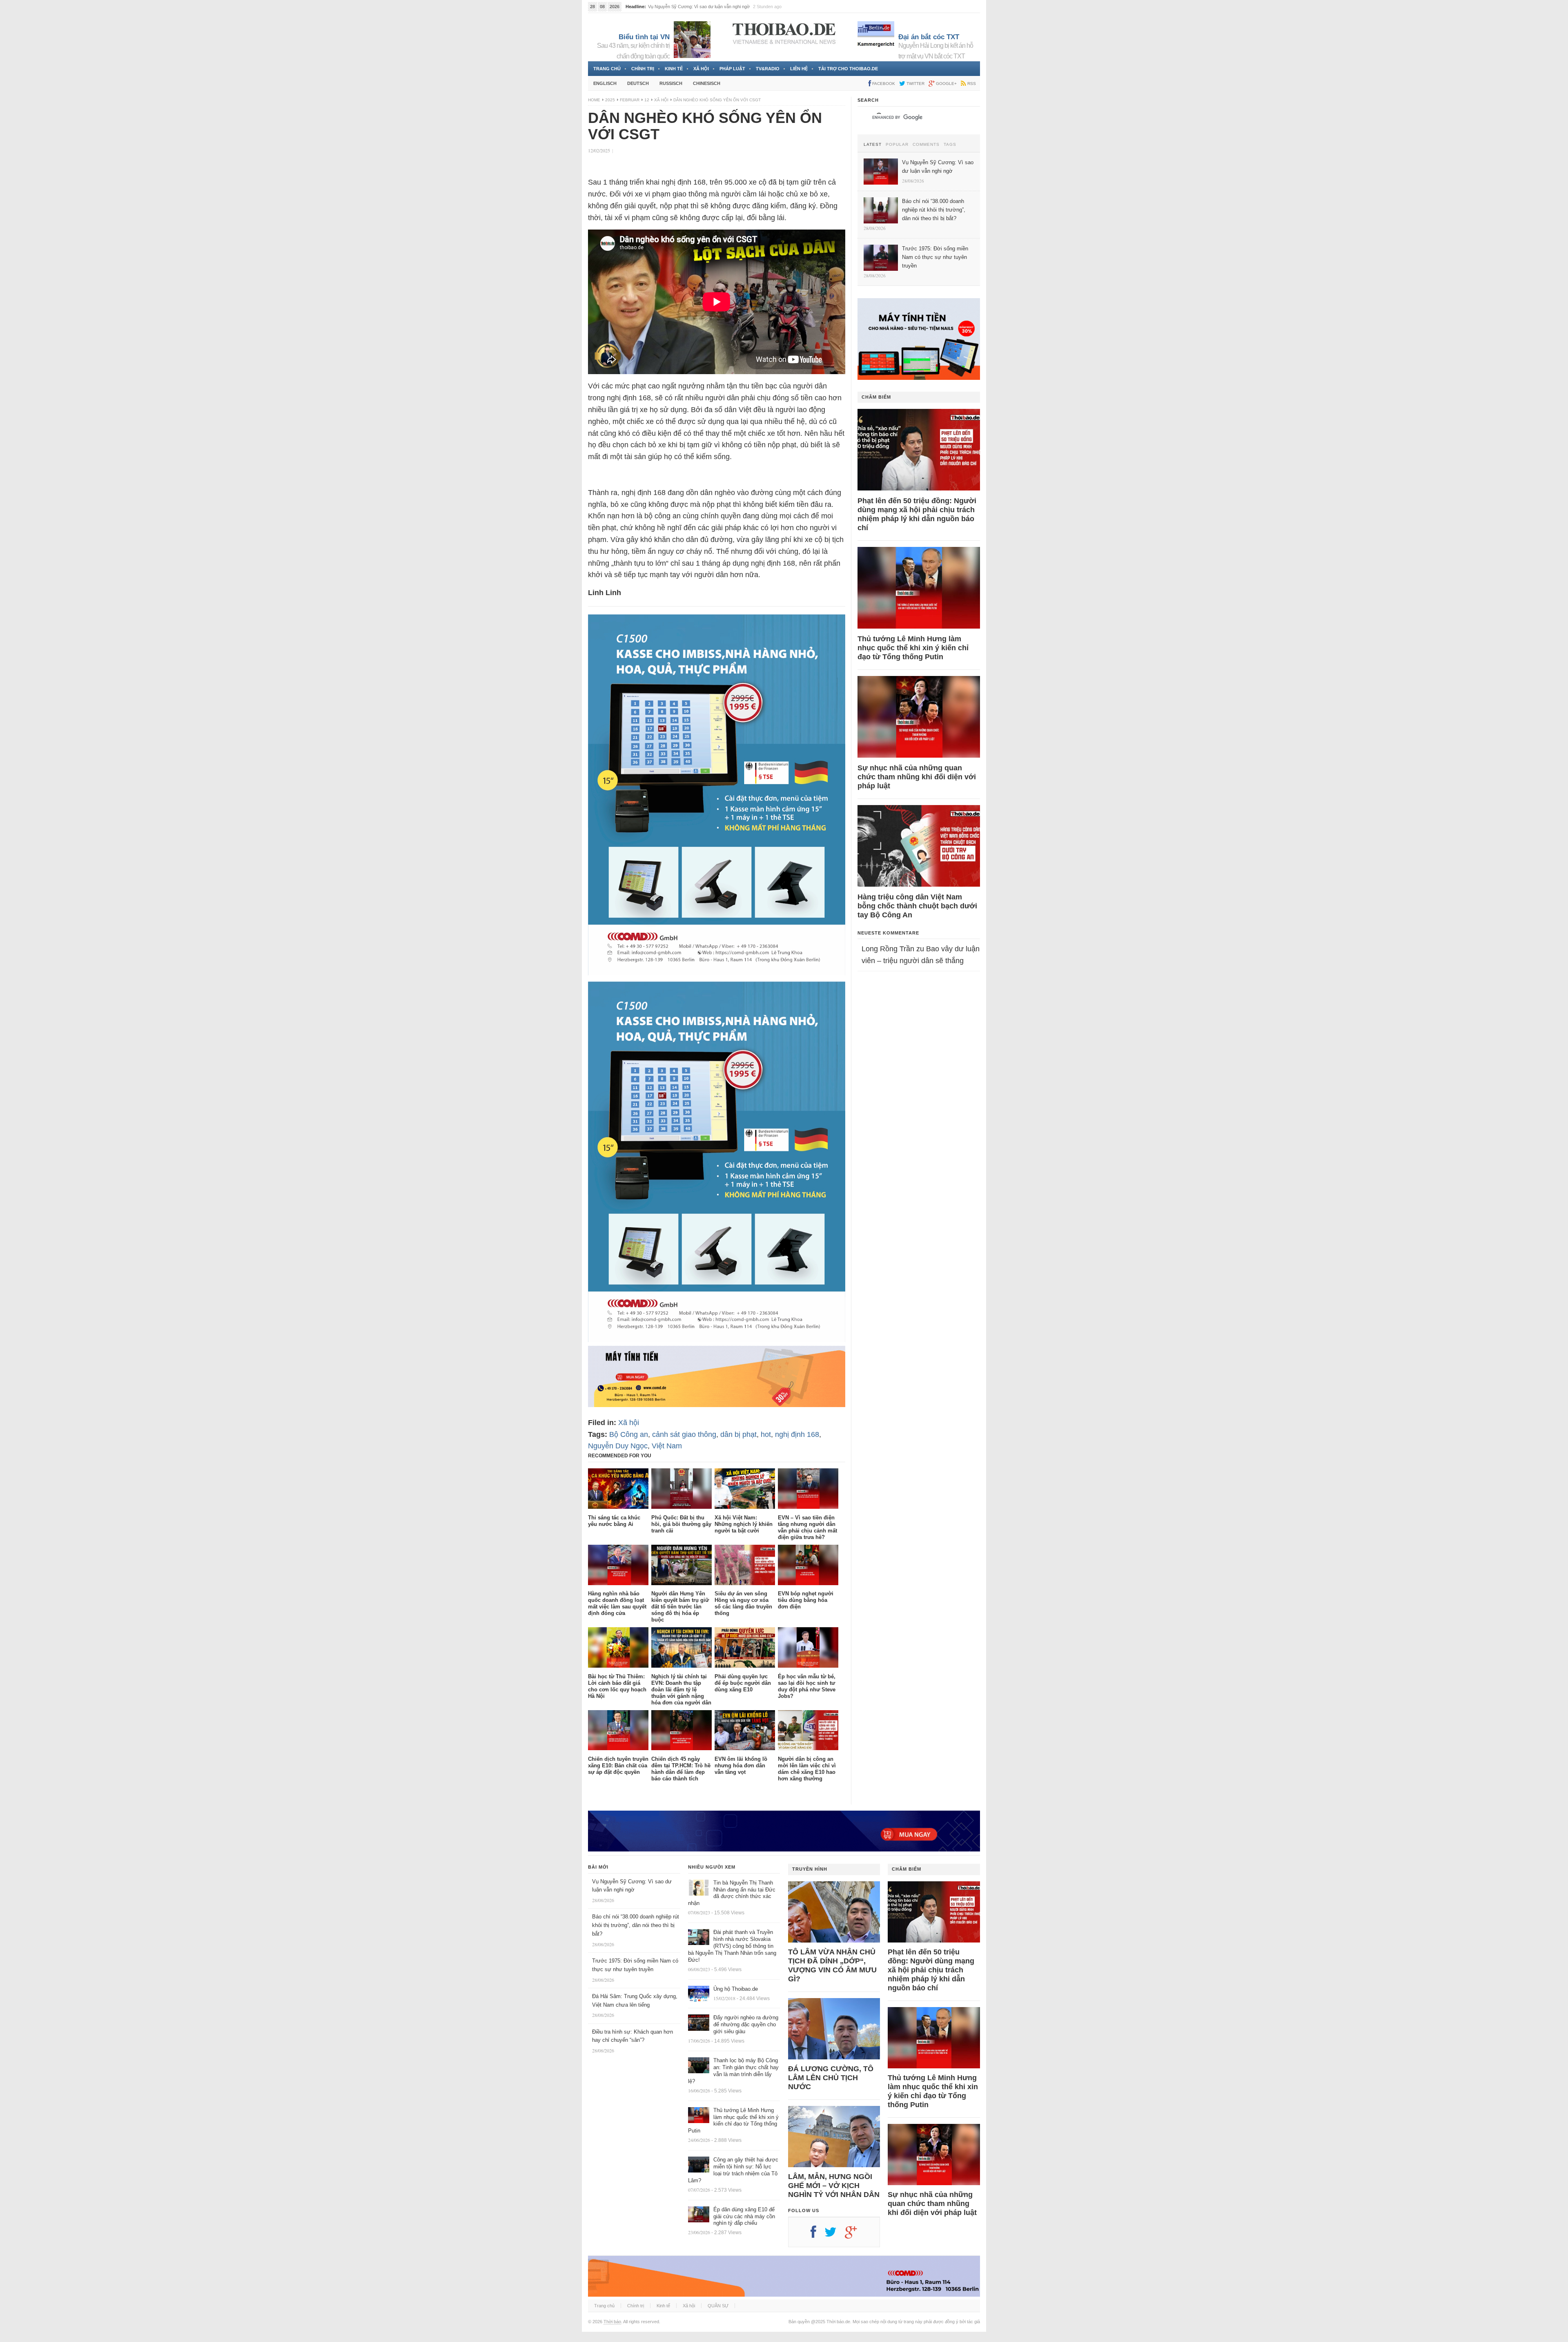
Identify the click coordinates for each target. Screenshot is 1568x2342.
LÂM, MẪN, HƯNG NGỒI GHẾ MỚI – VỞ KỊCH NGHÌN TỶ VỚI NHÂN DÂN (834, 2186)
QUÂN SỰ (718, 2306)
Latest (873, 145)
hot (766, 1434)
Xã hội (701, 69)
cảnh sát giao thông (684, 1434)
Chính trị (643, 69)
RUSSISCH (671, 83)
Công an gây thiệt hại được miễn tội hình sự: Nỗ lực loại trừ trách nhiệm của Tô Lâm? (733, 2170)
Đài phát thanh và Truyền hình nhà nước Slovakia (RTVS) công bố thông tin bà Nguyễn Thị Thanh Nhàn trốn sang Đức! (732, 1946)
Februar (630, 100)
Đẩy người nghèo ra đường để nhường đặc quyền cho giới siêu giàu (746, 2024)
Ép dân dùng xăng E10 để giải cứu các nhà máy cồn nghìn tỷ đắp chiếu (744, 2216)
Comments (926, 145)
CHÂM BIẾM (876, 397)
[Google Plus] (855, 2235)
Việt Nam (667, 1446)
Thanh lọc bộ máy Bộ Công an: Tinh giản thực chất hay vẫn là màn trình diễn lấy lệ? (733, 2071)
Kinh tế (674, 69)
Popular (897, 145)
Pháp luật (732, 69)
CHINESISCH (707, 83)
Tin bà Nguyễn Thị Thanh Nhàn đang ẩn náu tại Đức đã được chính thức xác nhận (732, 1893)
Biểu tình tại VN (644, 37)
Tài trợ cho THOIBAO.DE (848, 69)
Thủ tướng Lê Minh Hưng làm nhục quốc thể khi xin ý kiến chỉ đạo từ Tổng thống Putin (913, 648)
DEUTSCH (638, 83)
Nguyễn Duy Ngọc (618, 1446)
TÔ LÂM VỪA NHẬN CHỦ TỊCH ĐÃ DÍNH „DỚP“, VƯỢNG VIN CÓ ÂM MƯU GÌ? (832, 1965)
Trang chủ (607, 69)
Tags (950, 145)
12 (647, 100)
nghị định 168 (797, 1434)
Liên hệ (799, 69)
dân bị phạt (738, 1434)
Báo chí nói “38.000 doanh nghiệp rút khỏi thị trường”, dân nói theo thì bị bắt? (636, 1925)
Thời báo (612, 2322)
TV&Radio (768, 69)
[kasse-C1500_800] (717, 1340)
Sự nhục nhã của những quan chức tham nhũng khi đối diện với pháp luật (917, 777)
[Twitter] (835, 2235)
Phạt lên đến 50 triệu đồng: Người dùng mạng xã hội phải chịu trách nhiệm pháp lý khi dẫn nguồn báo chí (917, 514)
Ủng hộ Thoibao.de (736, 1989)
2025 (610, 100)
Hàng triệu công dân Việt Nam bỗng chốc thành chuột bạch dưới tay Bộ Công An (917, 906)
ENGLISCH (605, 83)
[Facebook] (817, 2235)
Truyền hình (810, 1869)
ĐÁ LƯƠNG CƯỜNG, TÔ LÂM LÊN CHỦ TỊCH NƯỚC (831, 2078)
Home (594, 100)
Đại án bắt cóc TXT (929, 37)
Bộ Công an (629, 1434)
